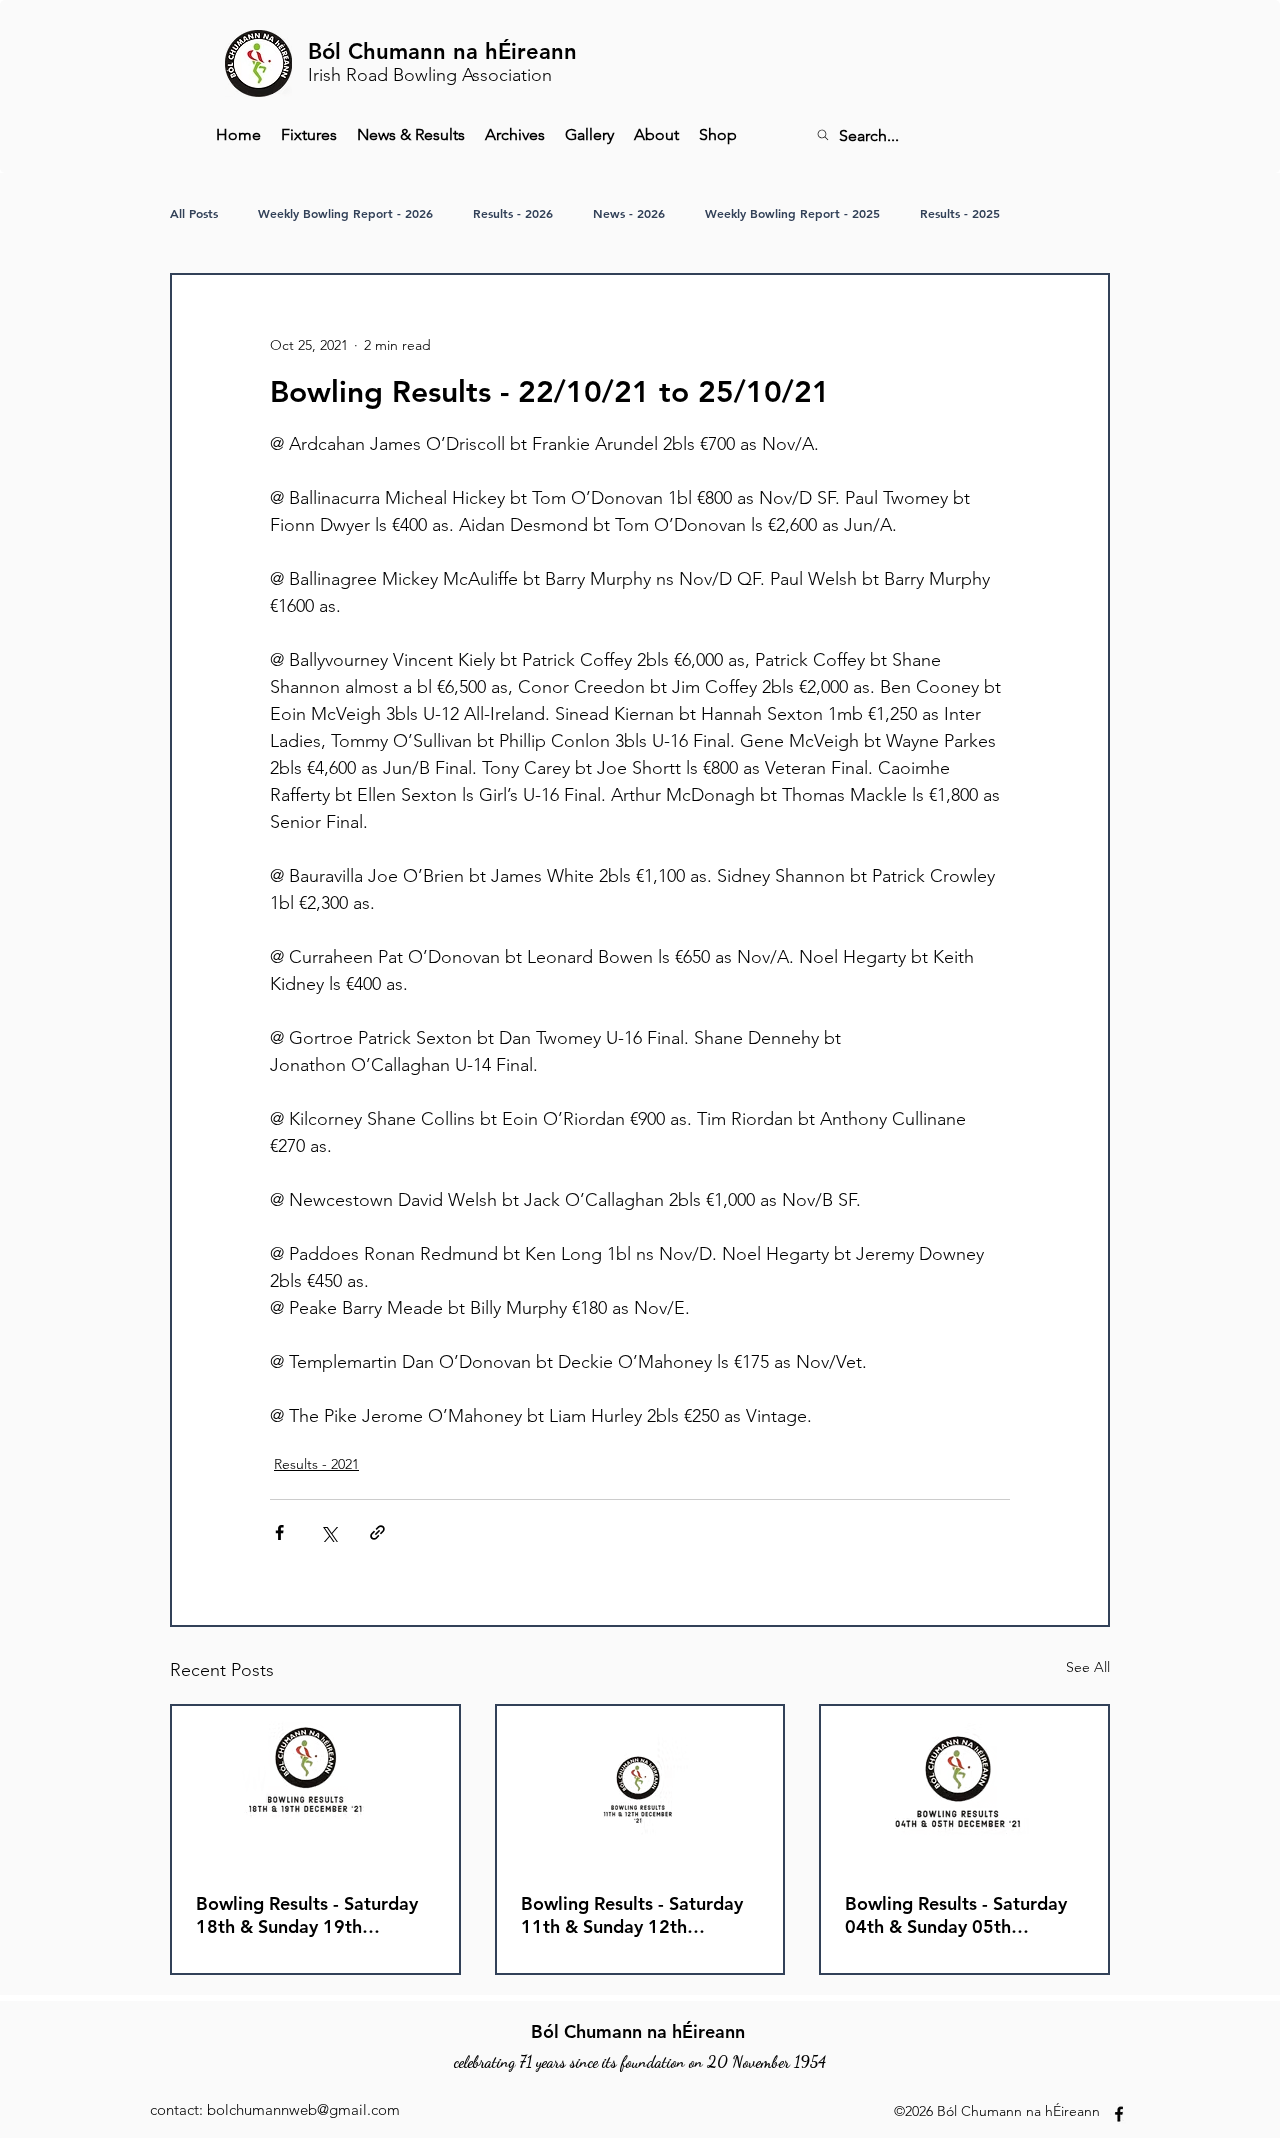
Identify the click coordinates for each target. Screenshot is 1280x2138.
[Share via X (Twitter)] (328, 1532)
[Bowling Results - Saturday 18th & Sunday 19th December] (315, 1786)
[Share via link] (377, 1532)
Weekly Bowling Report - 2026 (345, 213)
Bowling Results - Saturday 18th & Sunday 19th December (307, 1915)
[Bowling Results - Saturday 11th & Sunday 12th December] (640, 1786)
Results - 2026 (513, 213)
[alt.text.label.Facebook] (1119, 2114)
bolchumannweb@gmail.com (303, 2109)
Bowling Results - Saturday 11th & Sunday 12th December (632, 1915)
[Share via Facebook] (279, 1532)
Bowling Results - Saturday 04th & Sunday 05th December (956, 1915)
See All (1088, 1667)
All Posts (194, 213)
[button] (515, 135)
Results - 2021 (316, 1464)
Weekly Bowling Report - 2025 (792, 213)
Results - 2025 (960, 213)
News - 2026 (629, 213)
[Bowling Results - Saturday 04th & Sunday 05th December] (964, 1786)
